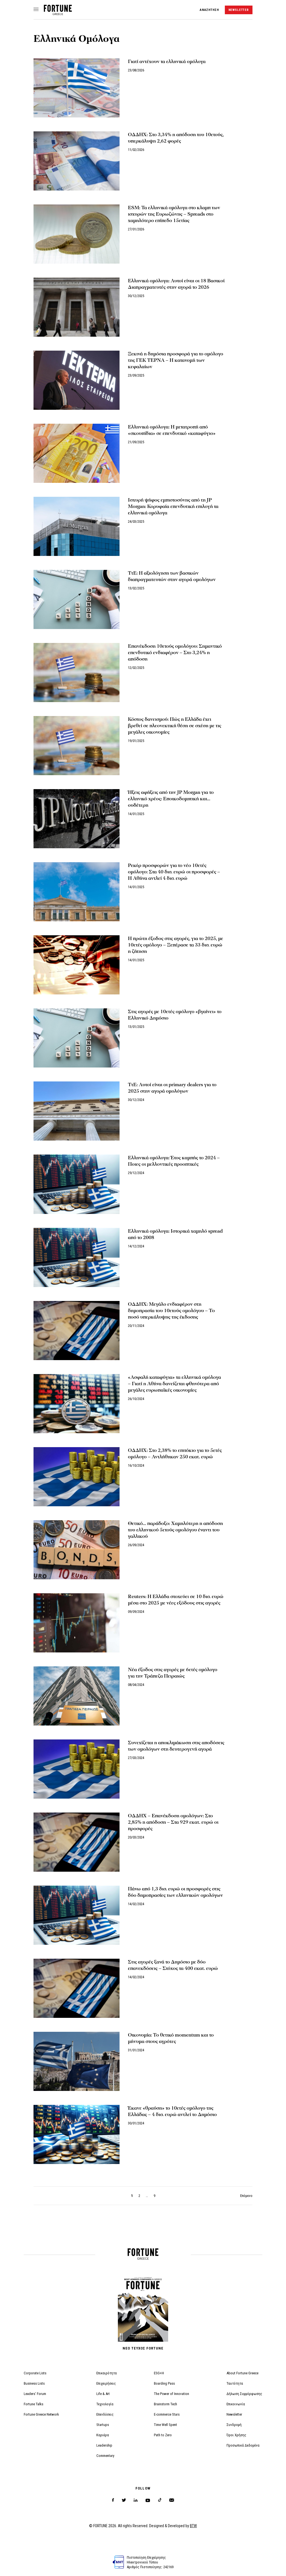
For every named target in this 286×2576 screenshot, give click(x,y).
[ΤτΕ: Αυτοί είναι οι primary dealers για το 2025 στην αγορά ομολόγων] (77, 1111)
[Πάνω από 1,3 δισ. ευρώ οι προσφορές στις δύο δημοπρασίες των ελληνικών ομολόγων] (77, 1915)
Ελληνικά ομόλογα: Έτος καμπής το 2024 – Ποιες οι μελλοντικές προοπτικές (174, 1161)
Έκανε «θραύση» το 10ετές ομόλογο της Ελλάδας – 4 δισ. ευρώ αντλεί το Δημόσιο (172, 2111)
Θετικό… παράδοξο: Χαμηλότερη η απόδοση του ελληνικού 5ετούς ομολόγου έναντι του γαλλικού (175, 1530)
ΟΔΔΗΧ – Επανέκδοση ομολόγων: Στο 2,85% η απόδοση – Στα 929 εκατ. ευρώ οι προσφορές (173, 1822)
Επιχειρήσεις (106, 2383)
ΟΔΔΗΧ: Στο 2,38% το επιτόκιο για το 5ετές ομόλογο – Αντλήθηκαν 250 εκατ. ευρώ (175, 1454)
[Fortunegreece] (58, 14)
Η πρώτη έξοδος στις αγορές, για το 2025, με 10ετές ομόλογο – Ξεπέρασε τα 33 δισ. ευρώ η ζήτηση (176, 945)
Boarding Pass (164, 2383)
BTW (193, 2526)
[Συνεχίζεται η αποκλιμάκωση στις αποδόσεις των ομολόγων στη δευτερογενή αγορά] (77, 1769)
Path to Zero (163, 2435)
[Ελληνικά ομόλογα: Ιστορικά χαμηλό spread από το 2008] (77, 1257)
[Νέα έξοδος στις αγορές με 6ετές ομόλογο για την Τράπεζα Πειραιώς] (77, 1696)
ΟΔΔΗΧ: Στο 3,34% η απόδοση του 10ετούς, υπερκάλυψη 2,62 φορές (176, 138)
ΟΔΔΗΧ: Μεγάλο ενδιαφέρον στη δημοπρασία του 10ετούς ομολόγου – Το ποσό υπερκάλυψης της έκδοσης (171, 1311)
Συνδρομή (234, 2425)
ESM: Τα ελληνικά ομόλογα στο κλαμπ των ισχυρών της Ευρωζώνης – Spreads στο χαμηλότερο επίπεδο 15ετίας (174, 214)
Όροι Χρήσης (236, 2435)
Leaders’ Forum (35, 2394)
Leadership (104, 2445)
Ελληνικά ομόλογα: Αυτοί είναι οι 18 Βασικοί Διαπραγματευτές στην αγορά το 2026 (176, 284)
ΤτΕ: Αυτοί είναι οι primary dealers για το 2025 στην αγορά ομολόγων (172, 1088)
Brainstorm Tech (165, 2404)
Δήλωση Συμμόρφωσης (244, 2394)
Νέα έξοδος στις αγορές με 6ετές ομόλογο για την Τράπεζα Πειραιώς (173, 1673)
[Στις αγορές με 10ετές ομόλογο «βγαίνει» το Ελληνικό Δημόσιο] (77, 1038)
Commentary (105, 2456)
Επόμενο (246, 2196)
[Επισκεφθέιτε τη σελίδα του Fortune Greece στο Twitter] (124, 2500)
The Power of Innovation (171, 2394)
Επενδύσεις (105, 2414)
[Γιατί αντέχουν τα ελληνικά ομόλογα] (77, 88)
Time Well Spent (165, 2425)
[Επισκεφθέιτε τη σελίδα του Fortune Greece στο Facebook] (113, 2500)
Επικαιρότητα (107, 2373)
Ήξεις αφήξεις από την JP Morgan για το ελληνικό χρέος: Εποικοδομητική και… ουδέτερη (171, 799)
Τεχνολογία (105, 2404)
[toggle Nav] (36, 10)
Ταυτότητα (235, 2383)
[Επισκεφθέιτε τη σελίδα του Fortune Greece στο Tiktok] (160, 2500)
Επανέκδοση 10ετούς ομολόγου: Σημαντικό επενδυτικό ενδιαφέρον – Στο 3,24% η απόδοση (175, 653)
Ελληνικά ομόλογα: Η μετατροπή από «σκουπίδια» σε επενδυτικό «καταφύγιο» (172, 430)
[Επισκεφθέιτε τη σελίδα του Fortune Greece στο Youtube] (148, 2501)
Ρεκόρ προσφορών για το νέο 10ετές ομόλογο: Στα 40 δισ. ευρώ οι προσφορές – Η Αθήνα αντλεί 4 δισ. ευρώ (174, 872)
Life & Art (103, 2394)
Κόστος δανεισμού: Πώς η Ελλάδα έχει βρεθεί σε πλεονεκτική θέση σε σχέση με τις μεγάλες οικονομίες (175, 726)
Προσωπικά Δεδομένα (243, 2445)
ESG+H (159, 2373)
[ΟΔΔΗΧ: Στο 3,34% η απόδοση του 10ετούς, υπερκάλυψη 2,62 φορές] (77, 161)
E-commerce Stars (167, 2414)
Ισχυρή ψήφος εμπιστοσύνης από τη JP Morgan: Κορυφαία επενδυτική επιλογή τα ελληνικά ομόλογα (173, 506)
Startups (103, 2425)
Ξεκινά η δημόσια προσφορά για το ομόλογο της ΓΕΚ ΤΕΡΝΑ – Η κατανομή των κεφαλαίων (176, 360)
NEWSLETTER (239, 10)
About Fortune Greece (242, 2373)
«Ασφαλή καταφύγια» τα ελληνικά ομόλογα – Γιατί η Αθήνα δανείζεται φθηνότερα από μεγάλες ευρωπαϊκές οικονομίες (174, 1384)
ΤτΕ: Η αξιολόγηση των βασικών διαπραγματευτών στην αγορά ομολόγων (172, 576)
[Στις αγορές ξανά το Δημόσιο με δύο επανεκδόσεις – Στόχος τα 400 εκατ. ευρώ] (77, 1988)
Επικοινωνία (236, 2404)
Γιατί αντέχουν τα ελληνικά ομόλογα (167, 62)
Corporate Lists (35, 2373)
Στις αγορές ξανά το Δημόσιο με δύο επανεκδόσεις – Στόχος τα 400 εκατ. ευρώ (173, 1965)
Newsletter (234, 2414)
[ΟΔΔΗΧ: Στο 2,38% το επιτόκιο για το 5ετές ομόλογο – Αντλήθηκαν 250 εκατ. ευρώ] (77, 1477)
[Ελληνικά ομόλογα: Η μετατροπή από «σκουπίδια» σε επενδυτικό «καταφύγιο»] (77, 453)
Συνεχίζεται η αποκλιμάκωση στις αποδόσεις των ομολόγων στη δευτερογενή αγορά (176, 1746)
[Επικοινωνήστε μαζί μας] (172, 2500)
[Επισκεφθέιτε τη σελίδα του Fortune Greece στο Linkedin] (136, 2500)
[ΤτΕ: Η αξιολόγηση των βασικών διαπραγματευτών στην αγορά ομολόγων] (77, 599)
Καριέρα (103, 2435)
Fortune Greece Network (41, 2414)
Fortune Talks (34, 2404)
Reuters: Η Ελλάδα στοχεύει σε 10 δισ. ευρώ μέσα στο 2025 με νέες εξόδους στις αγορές (176, 1600)
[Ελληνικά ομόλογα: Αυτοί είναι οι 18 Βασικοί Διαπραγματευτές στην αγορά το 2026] (77, 307)
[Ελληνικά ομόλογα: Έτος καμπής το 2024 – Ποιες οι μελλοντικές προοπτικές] (77, 1184)
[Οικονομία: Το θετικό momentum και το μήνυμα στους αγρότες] (77, 2061)
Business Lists (34, 2383)
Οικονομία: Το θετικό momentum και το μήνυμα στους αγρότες (171, 2038)
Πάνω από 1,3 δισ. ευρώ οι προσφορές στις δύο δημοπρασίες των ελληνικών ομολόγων (175, 1892)
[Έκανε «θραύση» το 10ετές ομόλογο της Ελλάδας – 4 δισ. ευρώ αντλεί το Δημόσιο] (77, 2134)
